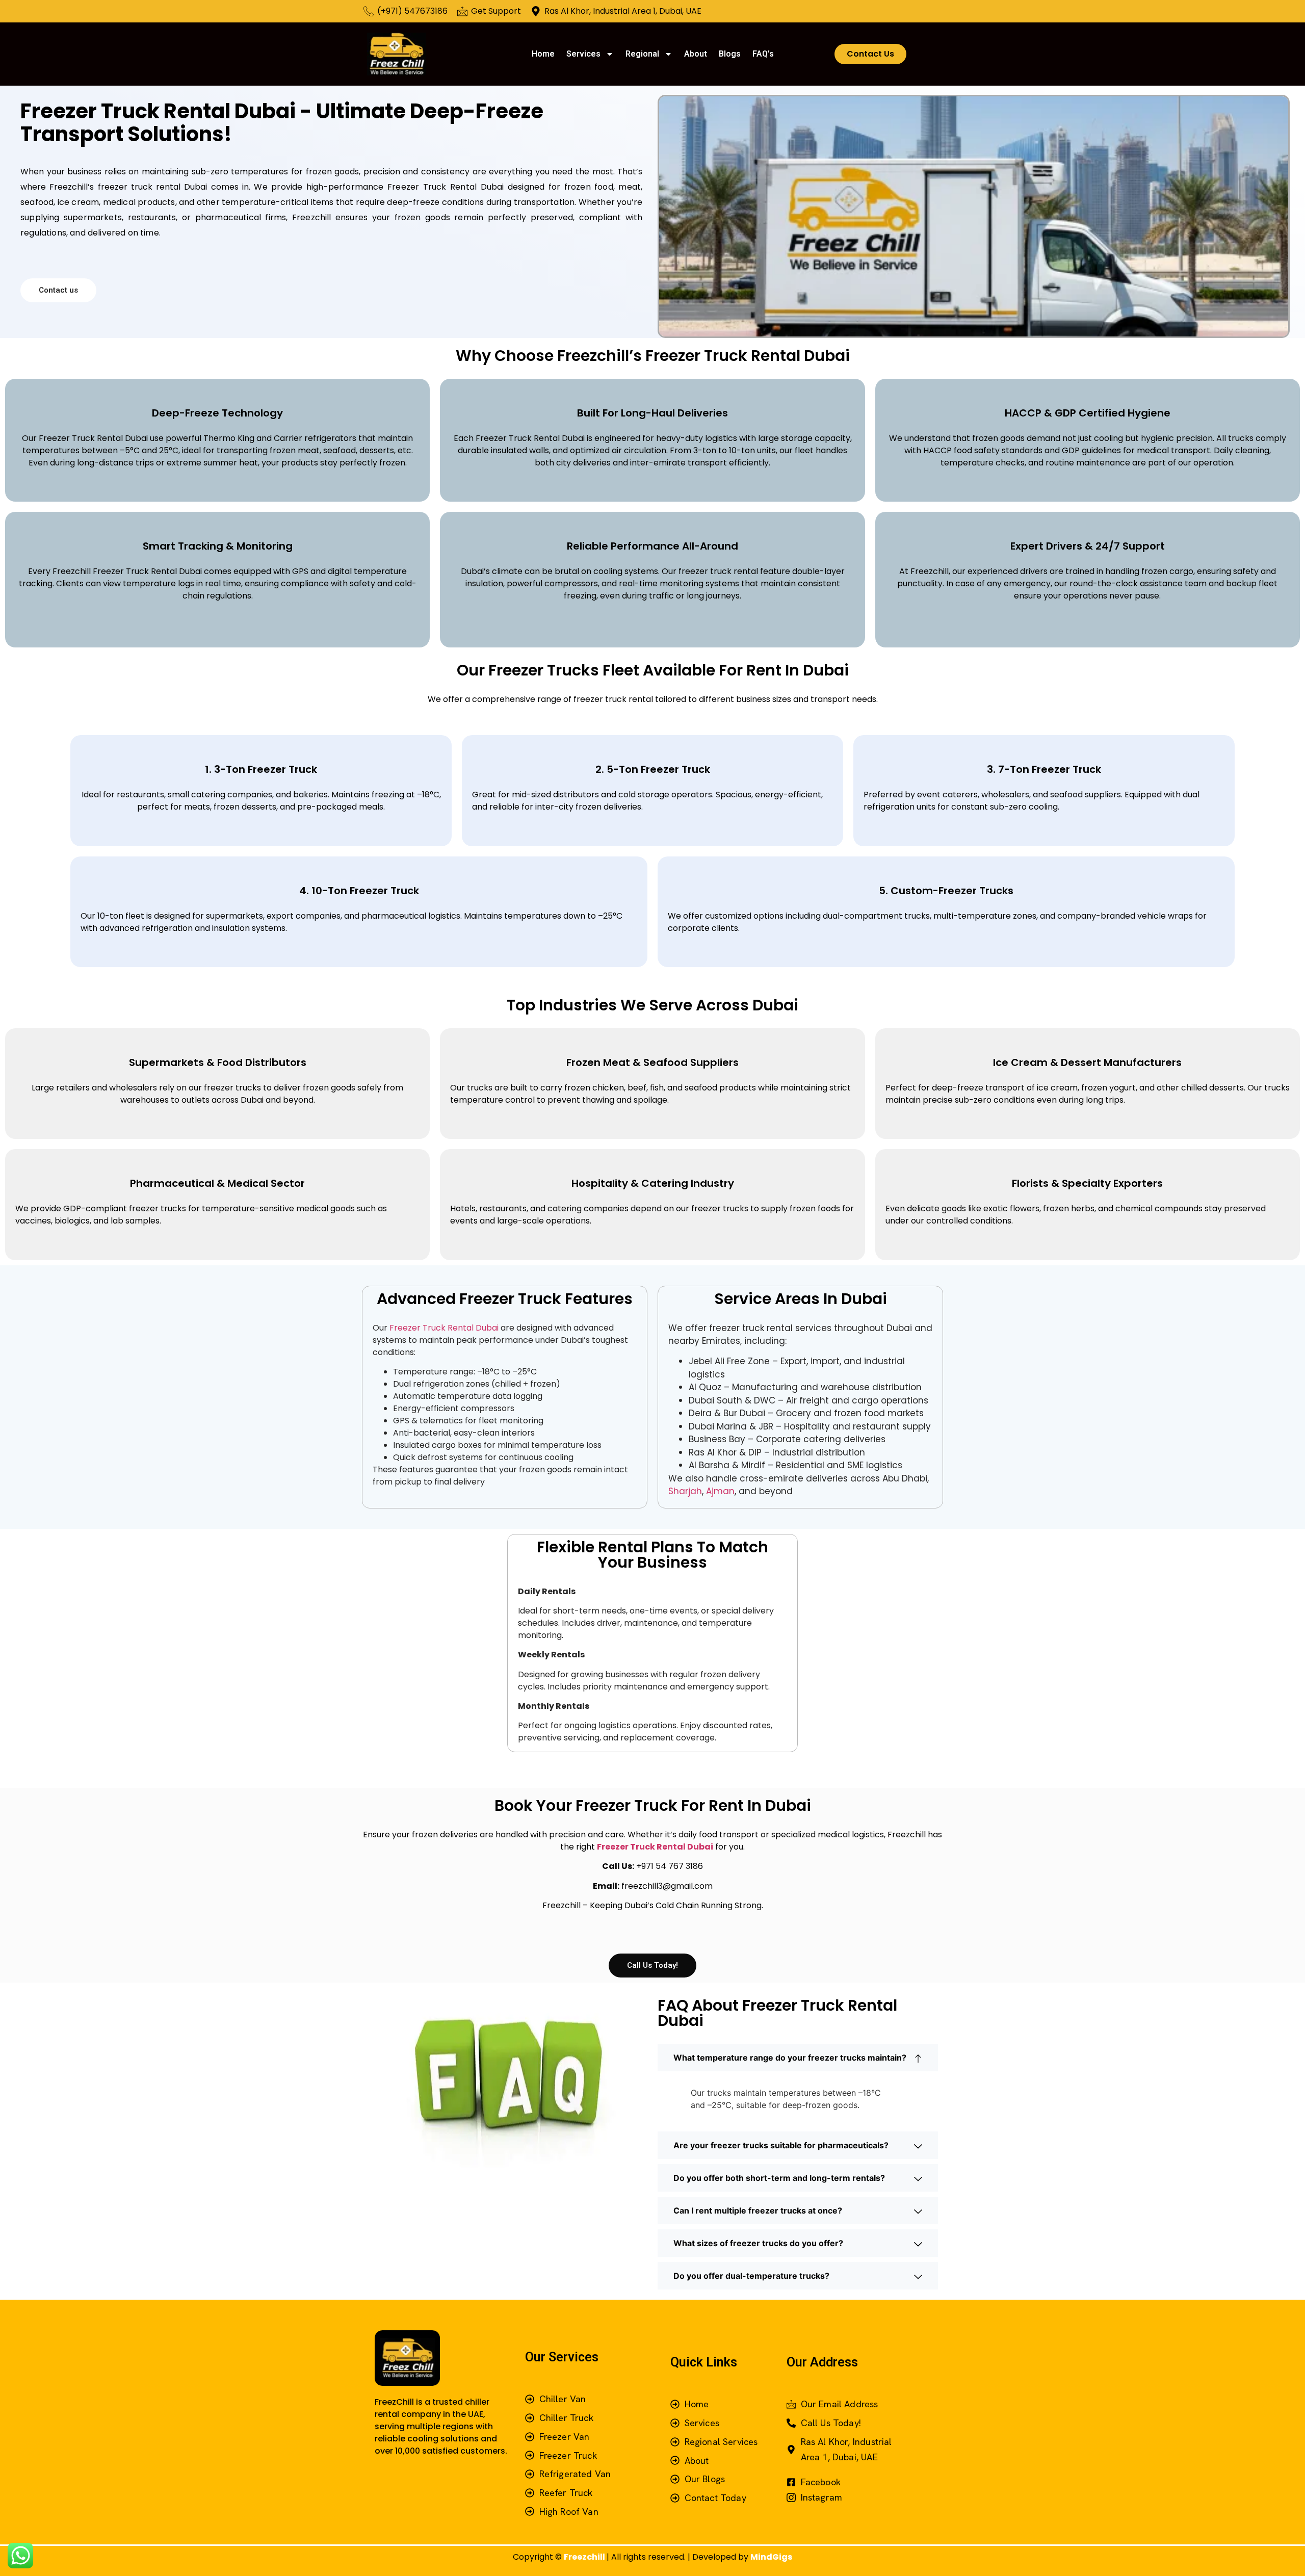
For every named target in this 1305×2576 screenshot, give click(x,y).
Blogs (730, 54)
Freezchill (585, 2557)
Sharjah (685, 1491)
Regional (642, 54)
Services (583, 54)
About (696, 54)
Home (543, 54)
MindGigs (771, 2557)
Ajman (720, 1491)
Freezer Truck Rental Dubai (443, 1328)
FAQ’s (763, 54)
